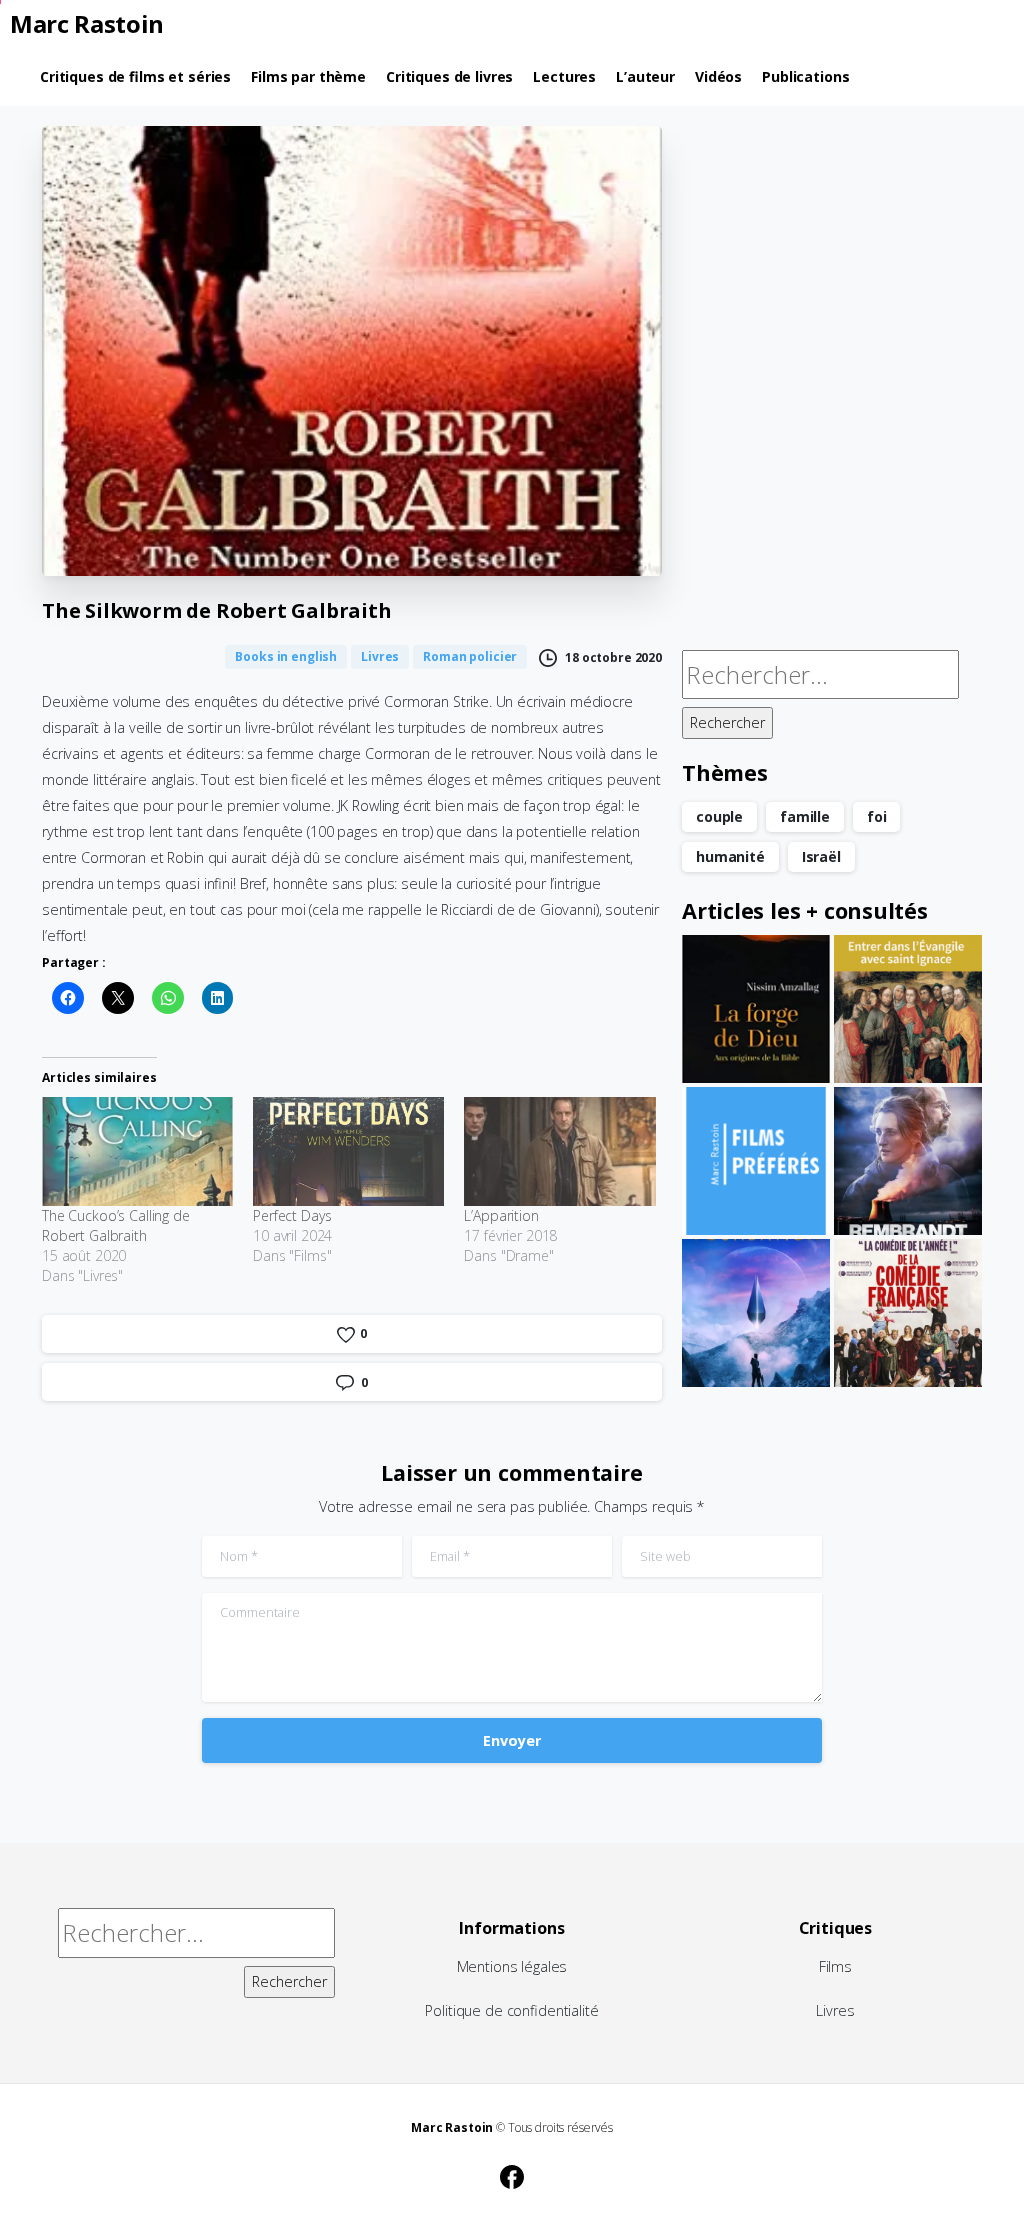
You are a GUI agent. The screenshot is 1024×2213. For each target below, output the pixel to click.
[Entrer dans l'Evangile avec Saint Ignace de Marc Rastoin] (908, 1009)
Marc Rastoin (87, 23)
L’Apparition (501, 1215)
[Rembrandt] (908, 1161)
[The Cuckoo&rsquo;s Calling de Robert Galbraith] (137, 1151)
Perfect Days (292, 1215)
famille (805, 816)
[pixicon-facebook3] (512, 2175)
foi (877, 816)
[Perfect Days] (348, 1151)
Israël (821, 856)
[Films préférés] (756, 1161)
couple (719, 816)
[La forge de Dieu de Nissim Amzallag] (756, 1009)
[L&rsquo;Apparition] (559, 1151)
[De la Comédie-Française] (908, 1313)
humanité (730, 856)
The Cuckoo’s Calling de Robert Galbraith (116, 1225)
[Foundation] (756, 1313)
